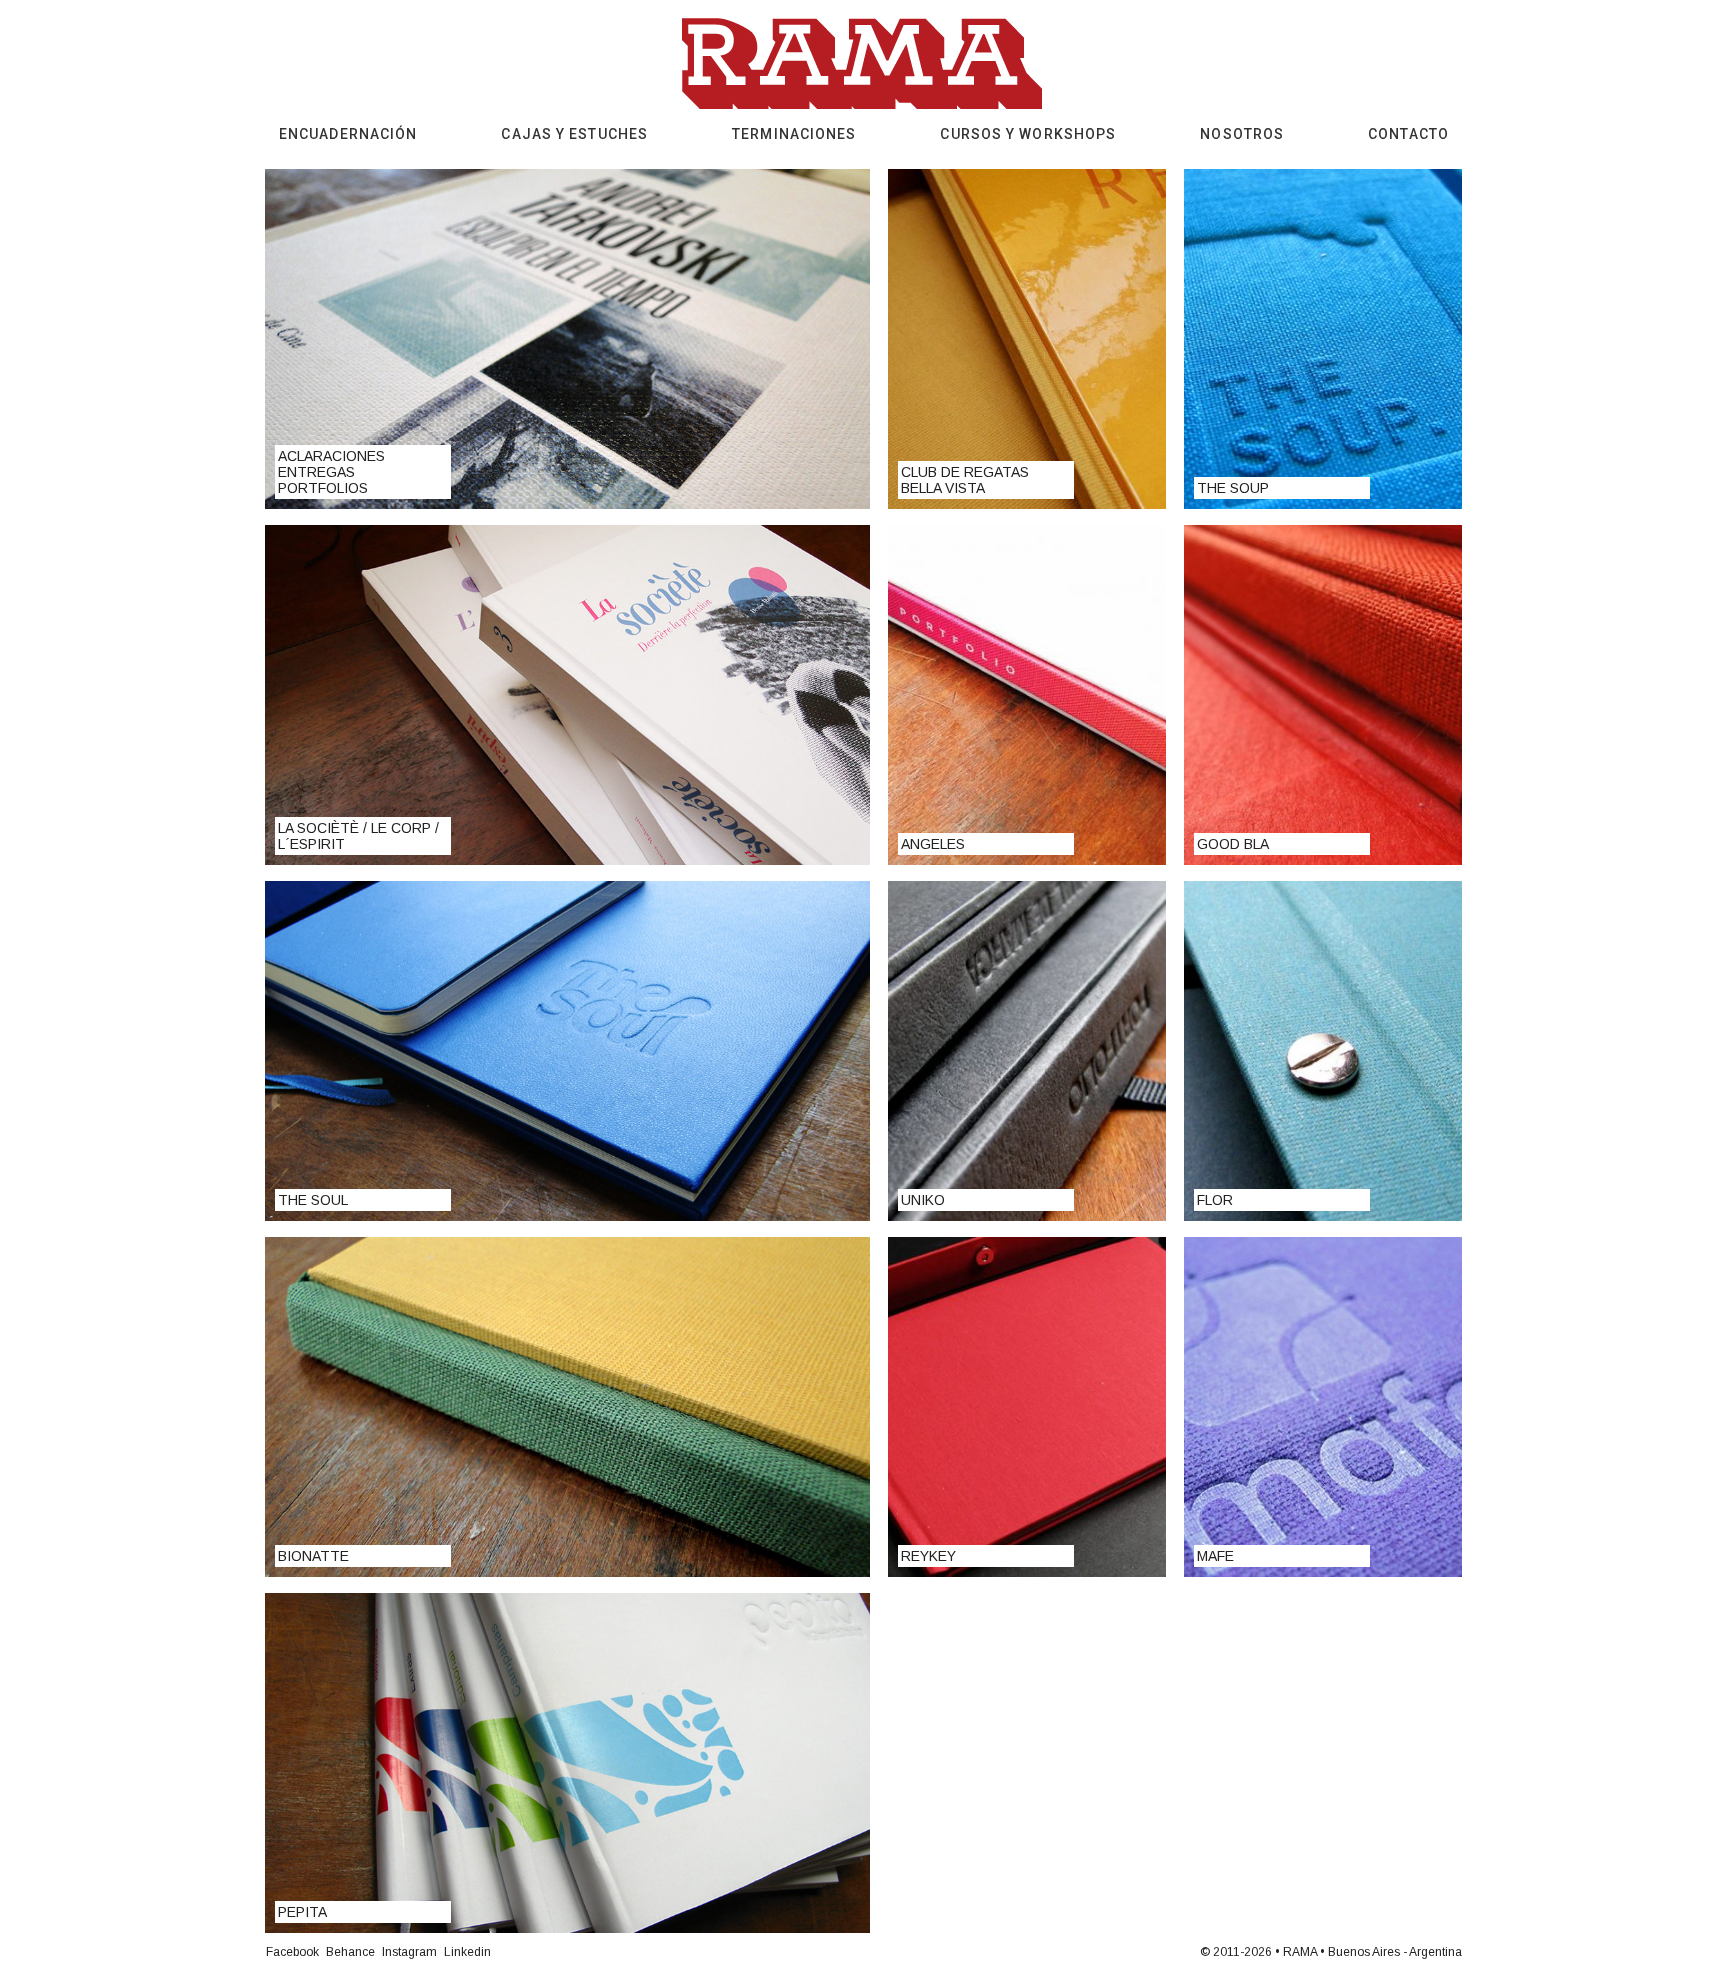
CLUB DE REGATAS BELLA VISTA (965, 480)
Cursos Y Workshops (1028, 134)
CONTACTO (1408, 134)
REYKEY (928, 1556)
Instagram (409, 1952)
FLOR (1215, 1200)
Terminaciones (794, 134)
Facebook (292, 1952)
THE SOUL (313, 1200)
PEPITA (302, 1912)
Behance (350, 1952)
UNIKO (923, 1200)
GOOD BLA (1233, 844)
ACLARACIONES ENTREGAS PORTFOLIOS (331, 472)
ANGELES (933, 844)
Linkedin (467, 1952)
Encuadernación (348, 134)
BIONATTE (313, 1556)
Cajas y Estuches (574, 134)
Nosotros (1242, 134)
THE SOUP (1233, 488)
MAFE (1215, 1556)
